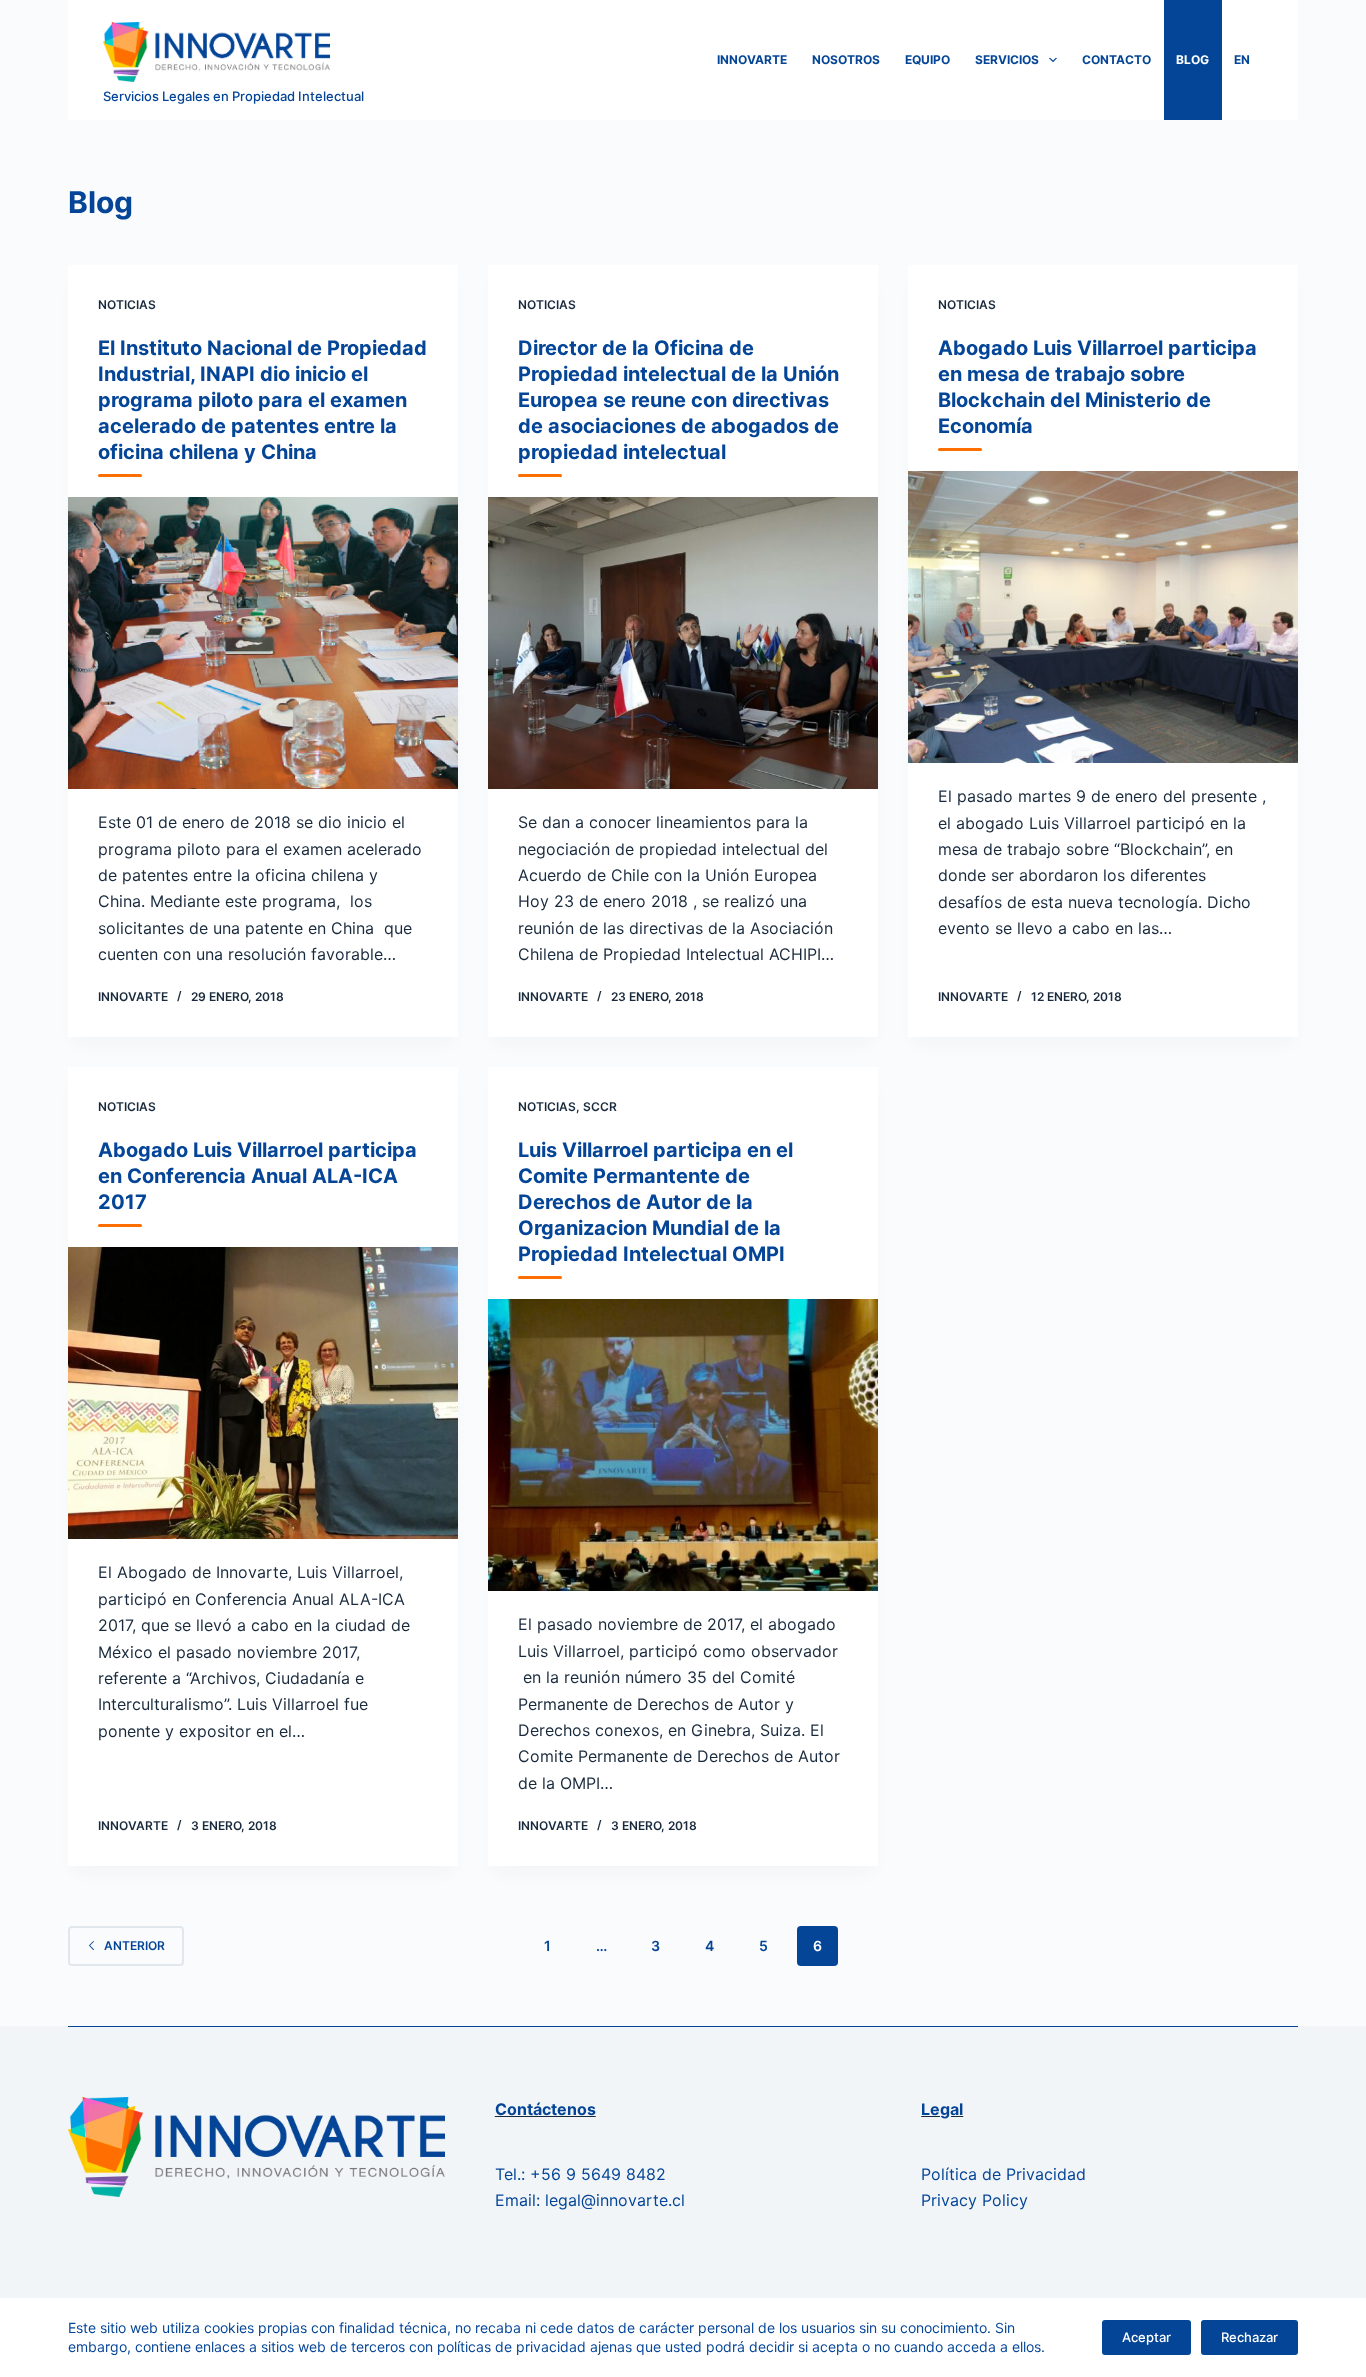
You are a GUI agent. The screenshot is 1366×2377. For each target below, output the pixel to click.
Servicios (1007, 59)
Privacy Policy (974, 2200)
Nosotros (846, 59)
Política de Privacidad (1003, 2174)
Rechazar (1249, 2337)
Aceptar (1146, 2337)
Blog (1192, 59)
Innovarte (752, 59)
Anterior (134, 1945)
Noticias (127, 304)
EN (1242, 59)
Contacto (1116, 59)
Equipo (927, 59)
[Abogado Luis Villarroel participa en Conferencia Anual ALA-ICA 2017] (263, 1393)
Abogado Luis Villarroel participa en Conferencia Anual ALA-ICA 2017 (257, 1176)
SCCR (600, 1106)
